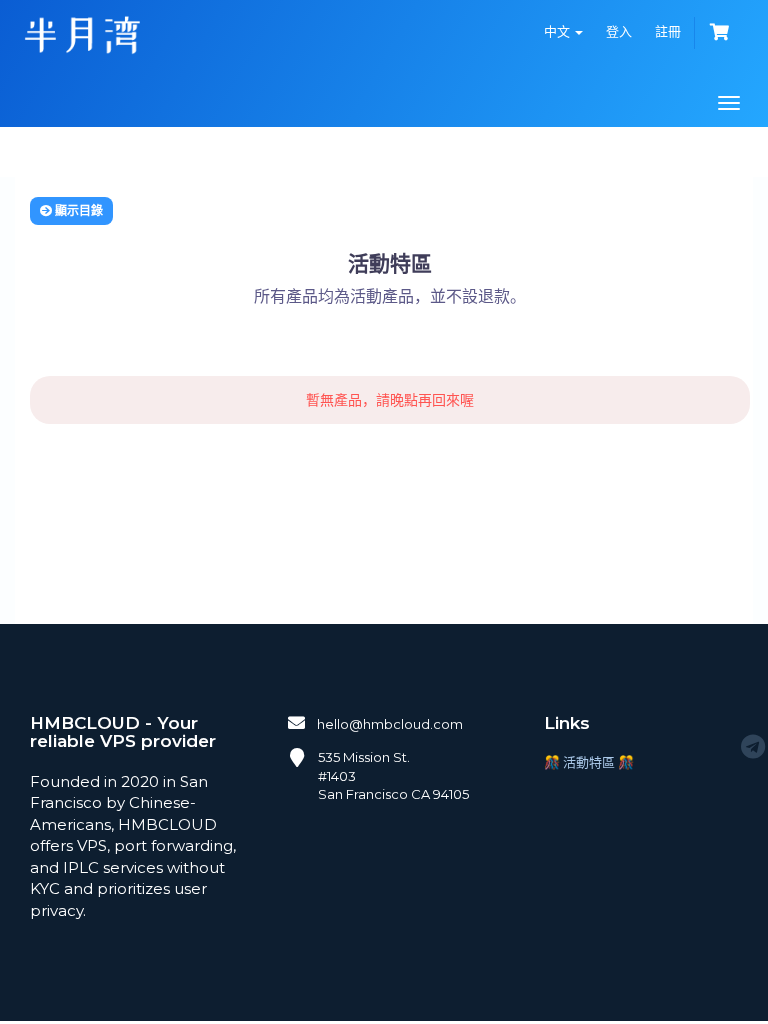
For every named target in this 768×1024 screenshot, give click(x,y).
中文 (558, 31)
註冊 (668, 31)
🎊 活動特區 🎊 (589, 762)
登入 (619, 31)
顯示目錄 (77, 210)
